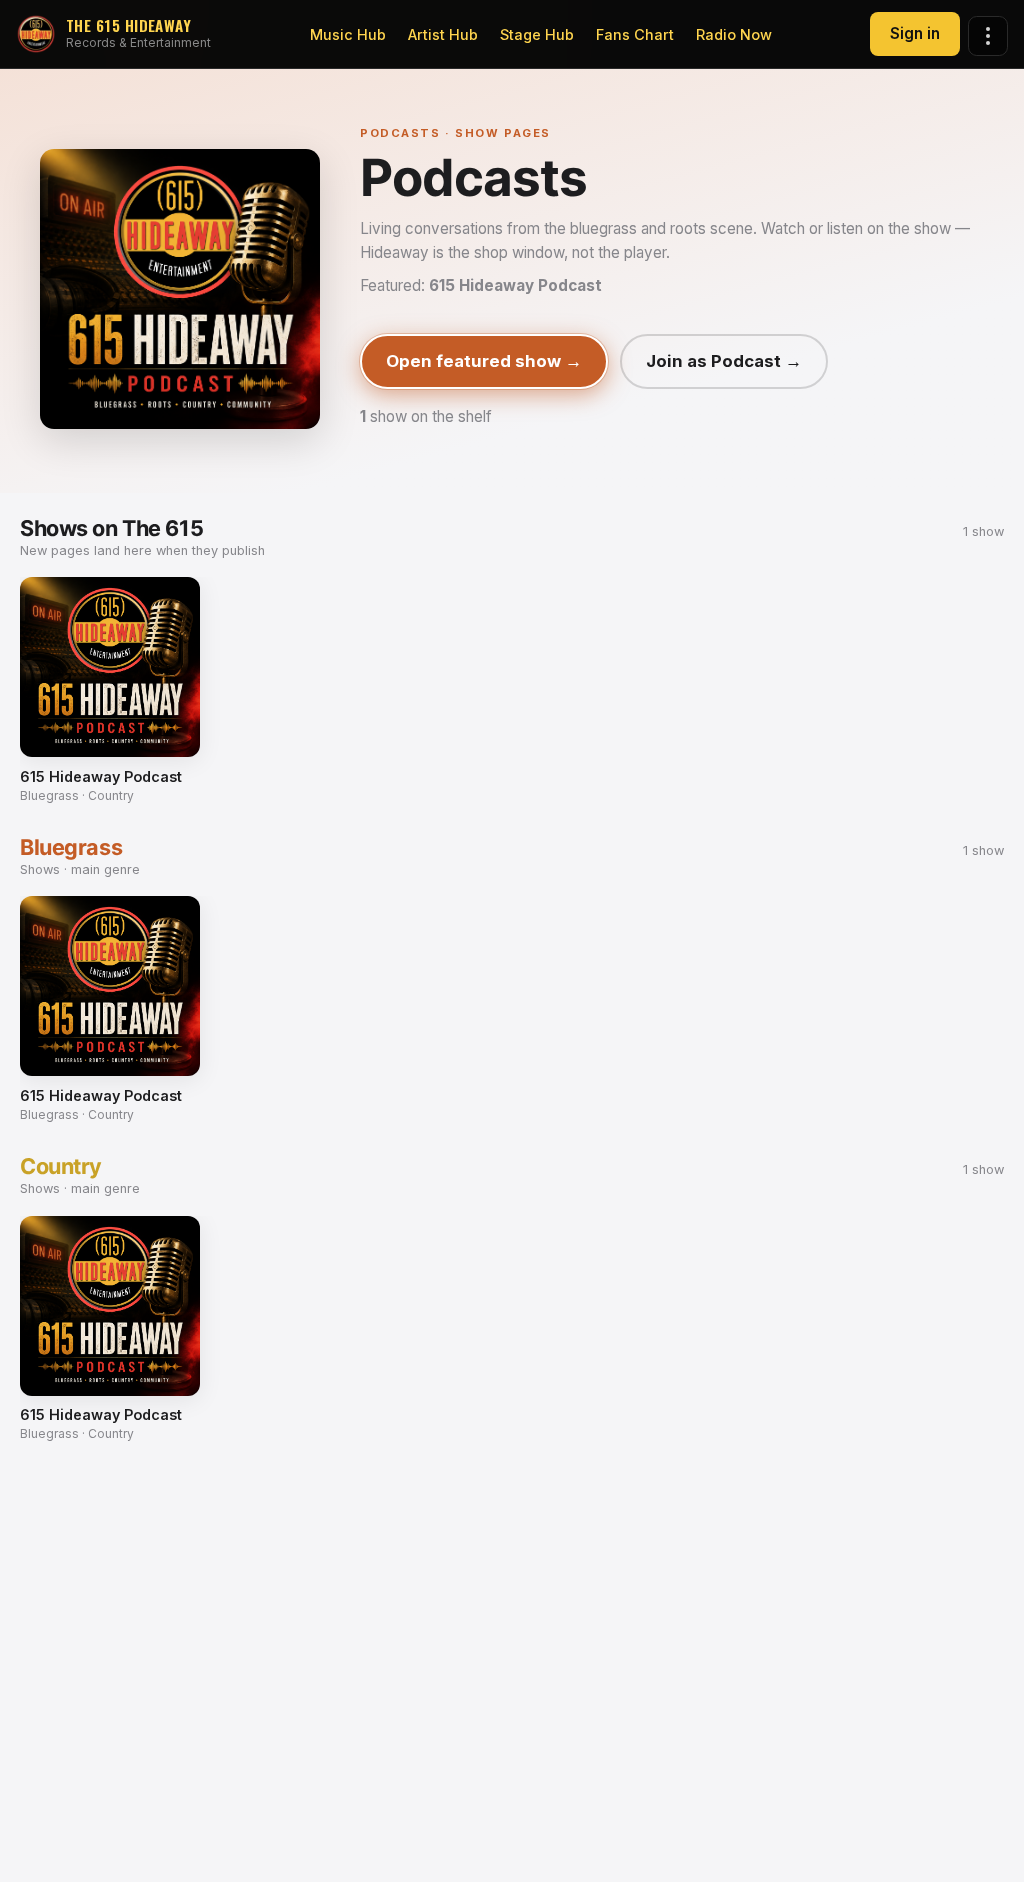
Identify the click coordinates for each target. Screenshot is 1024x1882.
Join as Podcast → (724, 361)
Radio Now (734, 34)
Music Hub (348, 34)
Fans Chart (635, 34)
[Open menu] (988, 36)
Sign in (915, 33)
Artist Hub (443, 34)
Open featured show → (484, 361)
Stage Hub (537, 34)
